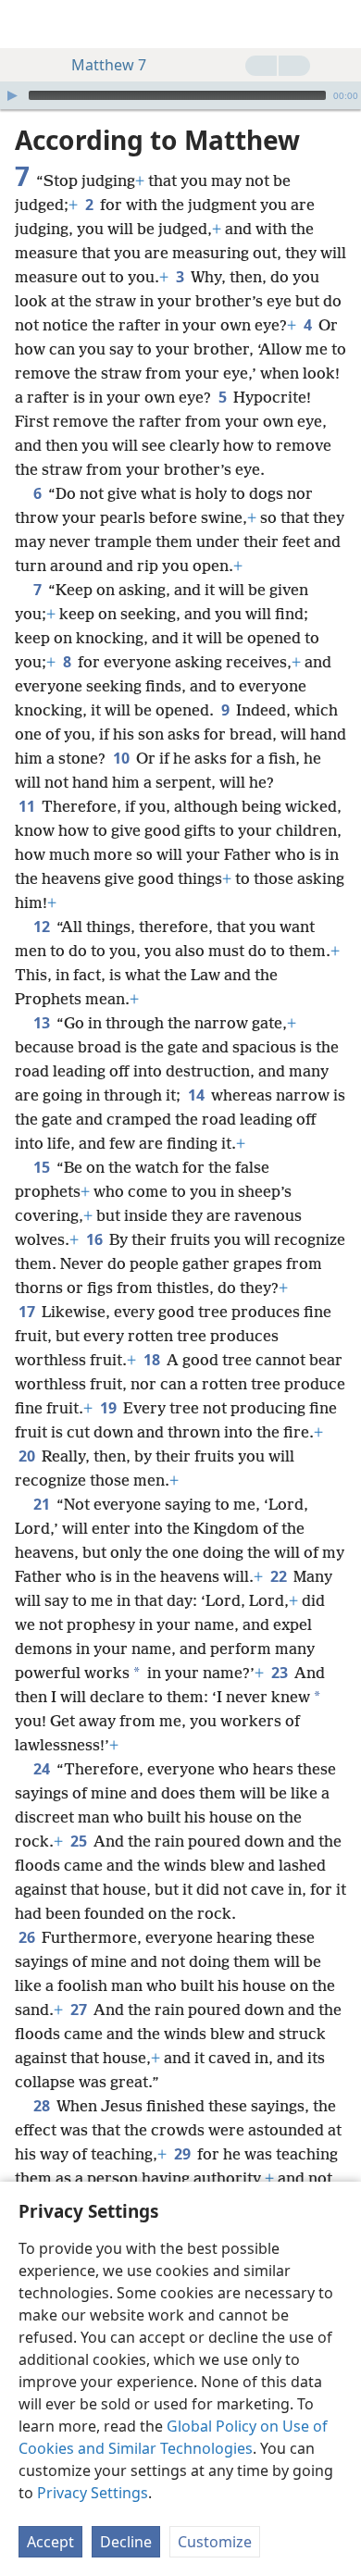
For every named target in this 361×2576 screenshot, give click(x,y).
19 (110, 1408)
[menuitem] (28, 24)
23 (281, 1673)
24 (43, 1769)
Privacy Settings (93, 2493)
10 (123, 758)
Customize (215, 2542)
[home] (28, 24)
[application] (180, 95)
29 (184, 2154)
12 (43, 927)
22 (280, 1576)
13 (43, 1023)
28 (43, 2106)
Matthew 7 (109, 65)
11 (28, 806)
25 (80, 1841)
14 (198, 1095)
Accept (50, 2542)
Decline (126, 2542)
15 (43, 1167)
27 (80, 2010)
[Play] (12, 95)
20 (28, 1456)
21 (43, 1504)
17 (28, 1312)
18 (153, 1360)
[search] (338, 24)
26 (28, 1937)
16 (96, 1239)
